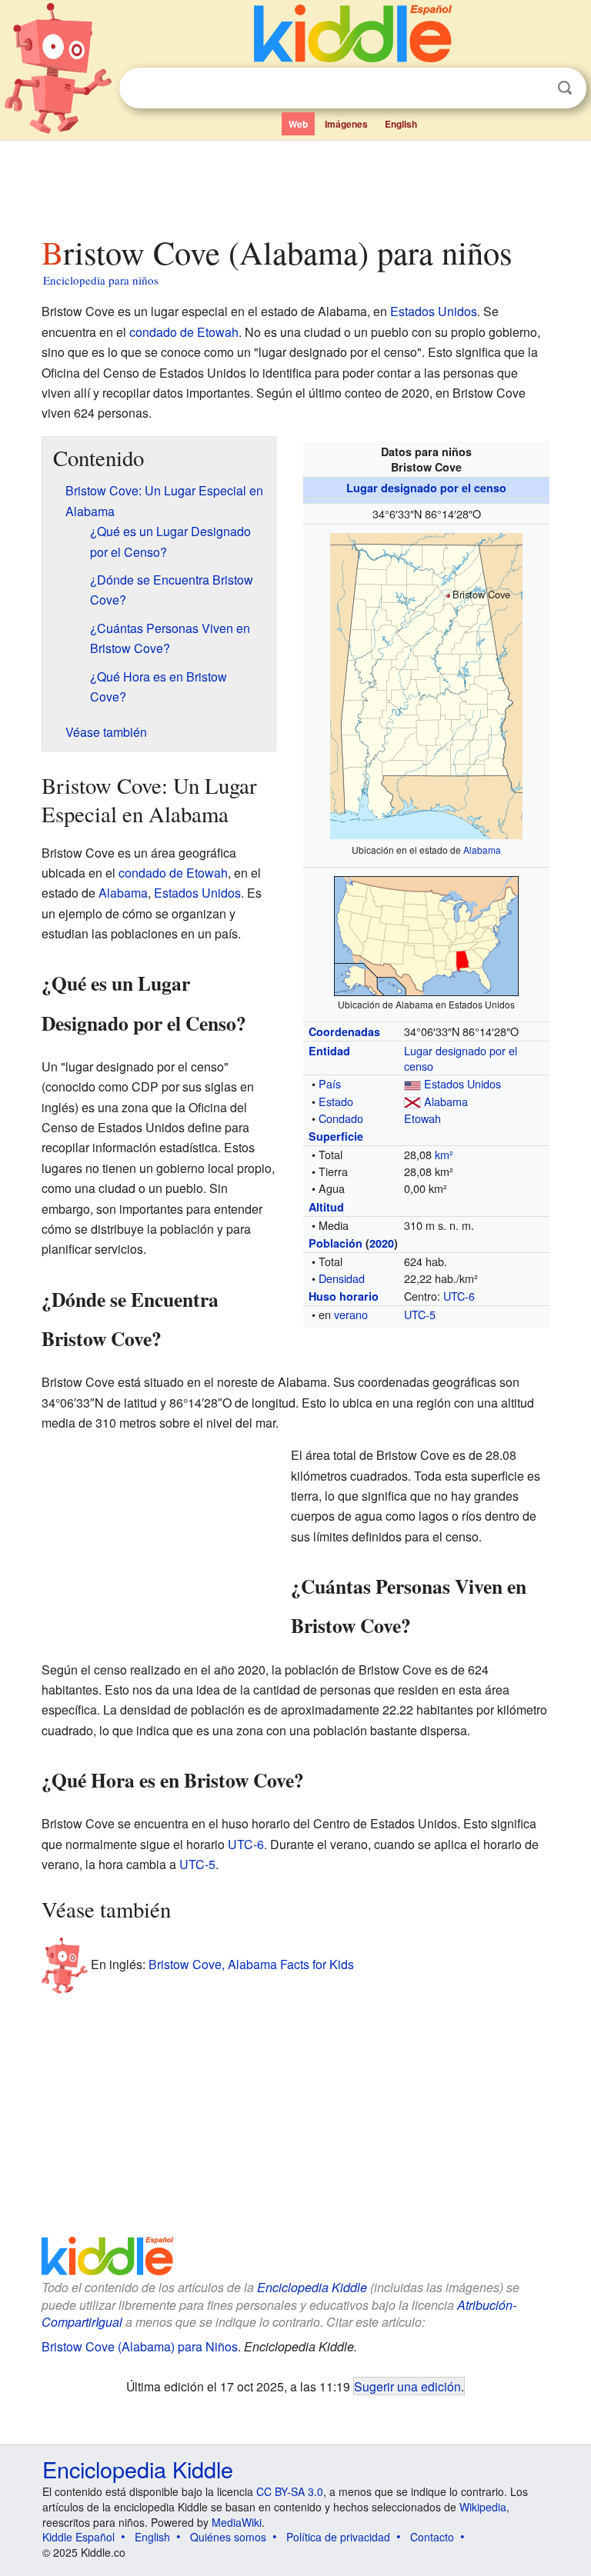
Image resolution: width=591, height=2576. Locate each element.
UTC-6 (459, 1296)
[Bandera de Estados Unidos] (412, 1083)
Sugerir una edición (407, 2386)
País (330, 1083)
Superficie (336, 1136)
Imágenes (346, 124)
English (401, 124)
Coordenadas (344, 1031)
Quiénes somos (228, 2537)
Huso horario (344, 1296)
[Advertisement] (296, 184)
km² (444, 1154)
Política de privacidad (338, 2537)
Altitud (326, 1207)
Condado (341, 1118)
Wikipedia (483, 2507)
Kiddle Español (78, 2537)
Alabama (482, 850)
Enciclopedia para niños (101, 280)
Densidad (342, 1278)
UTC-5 (420, 1314)
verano (351, 1314)
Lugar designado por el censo (426, 488)
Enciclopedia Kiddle (312, 2287)
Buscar (565, 88)
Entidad (329, 1051)
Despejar (533, 88)
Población (336, 1243)
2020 (382, 1243)
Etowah (422, 1118)
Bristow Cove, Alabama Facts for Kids (251, 1964)
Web (298, 124)
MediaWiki (237, 2522)
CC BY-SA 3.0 (290, 2491)
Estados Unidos (434, 311)
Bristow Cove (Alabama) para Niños (140, 2346)
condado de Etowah (184, 332)
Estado (336, 1101)
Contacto (432, 2537)
